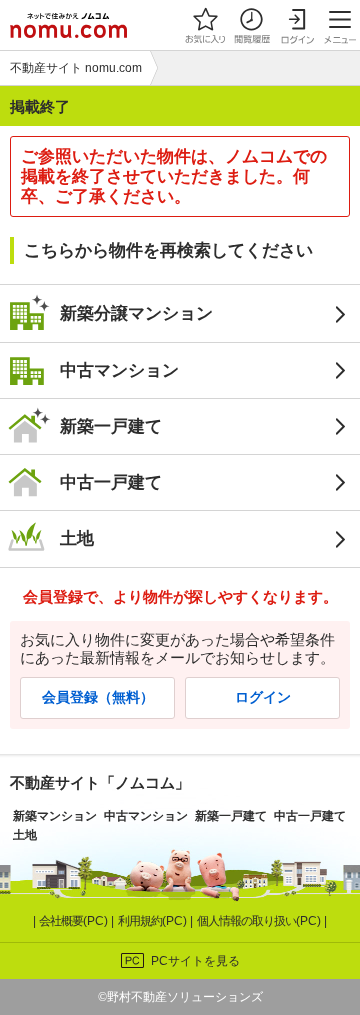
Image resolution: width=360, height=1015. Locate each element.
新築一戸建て (111, 426)
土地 (77, 538)
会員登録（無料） (98, 697)
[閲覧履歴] (251, 25)
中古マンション (119, 370)
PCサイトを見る (195, 961)
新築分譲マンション (136, 313)
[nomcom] (68, 25)
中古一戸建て (111, 482)
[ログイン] (297, 25)
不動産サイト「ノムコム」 (100, 782)
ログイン (263, 697)
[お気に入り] (205, 25)
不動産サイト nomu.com (76, 68)
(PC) (75, 921)
